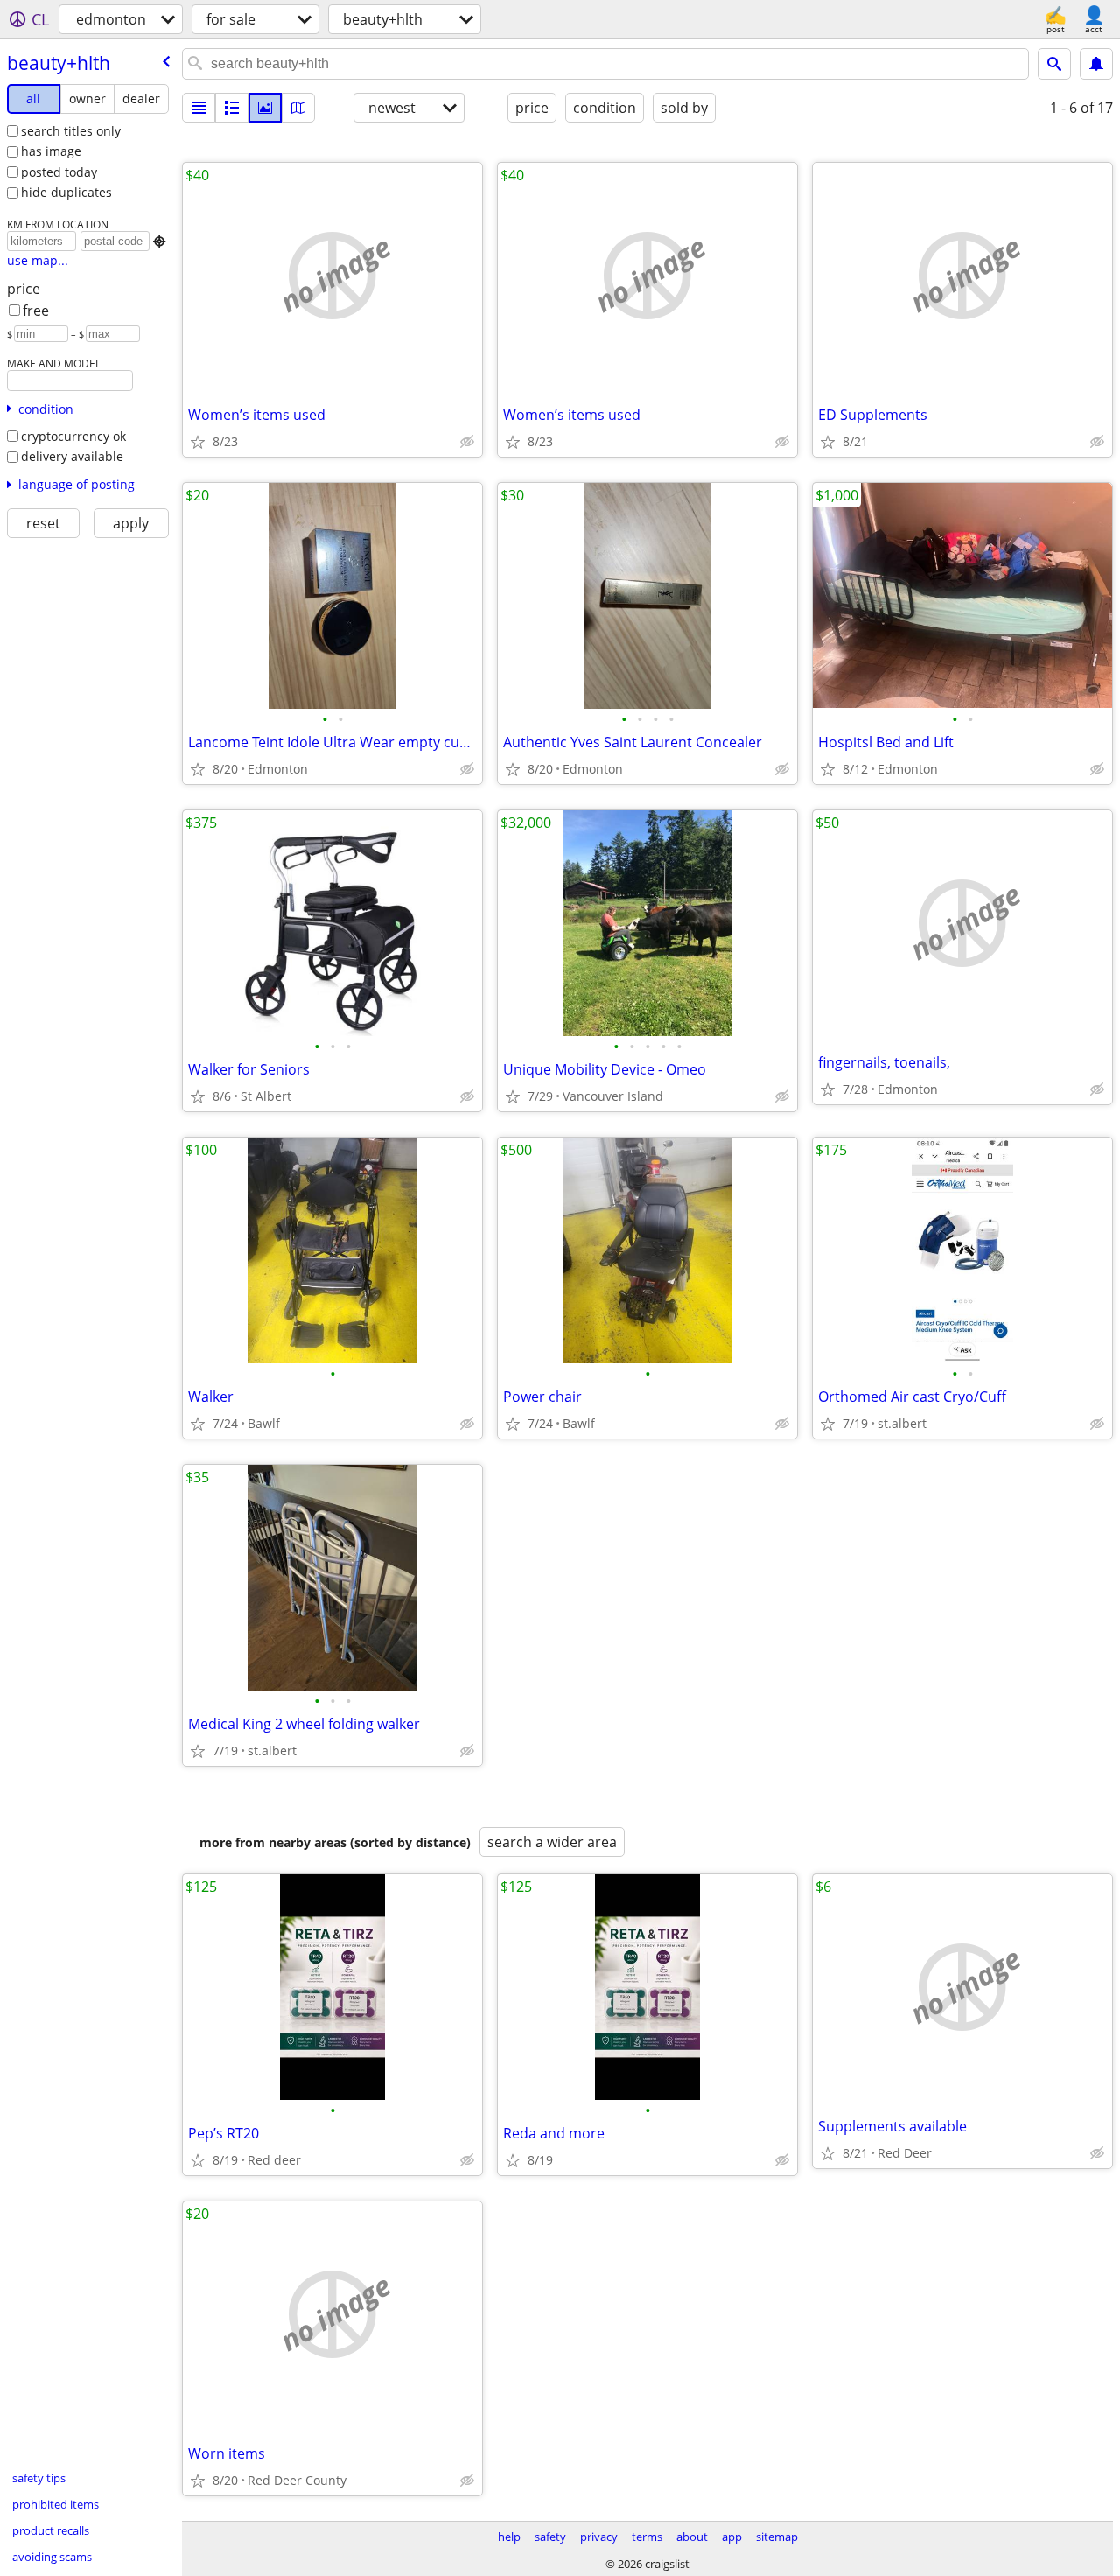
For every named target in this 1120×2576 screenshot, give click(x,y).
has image (51, 151)
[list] (199, 108)
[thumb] (232, 108)
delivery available (72, 456)
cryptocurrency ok (73, 436)
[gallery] (265, 108)
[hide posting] (467, 442)
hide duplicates (66, 192)
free (36, 311)
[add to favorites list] (198, 442)
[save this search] (1096, 64)
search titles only (71, 131)
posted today (59, 172)
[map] (298, 108)
